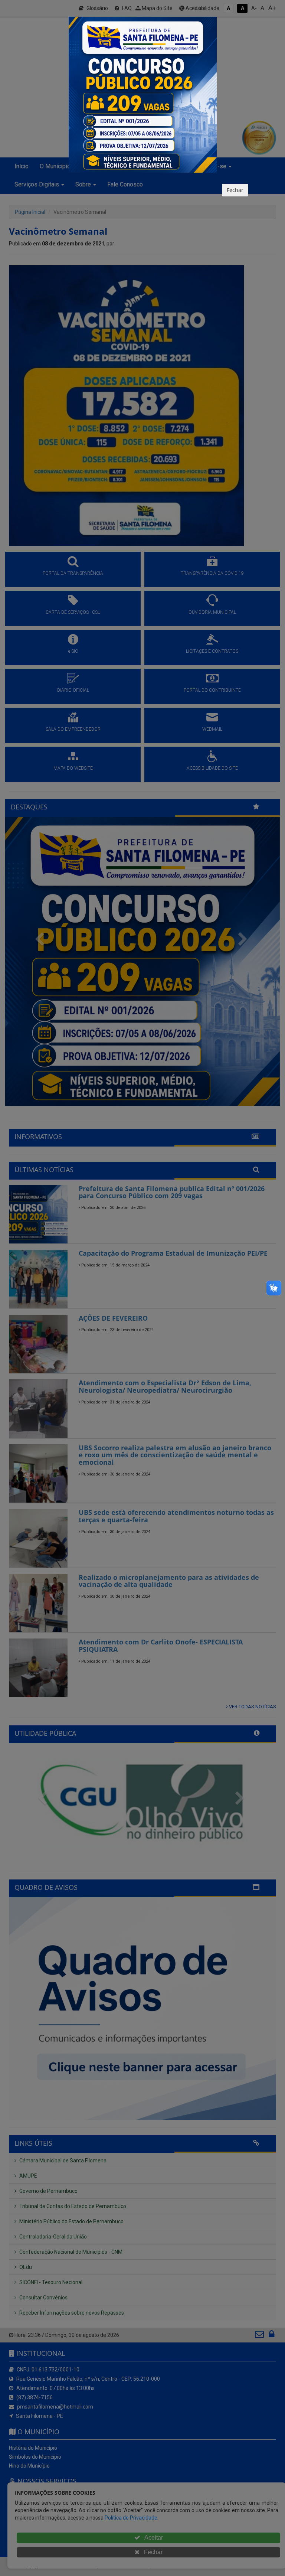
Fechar (235, 190)
